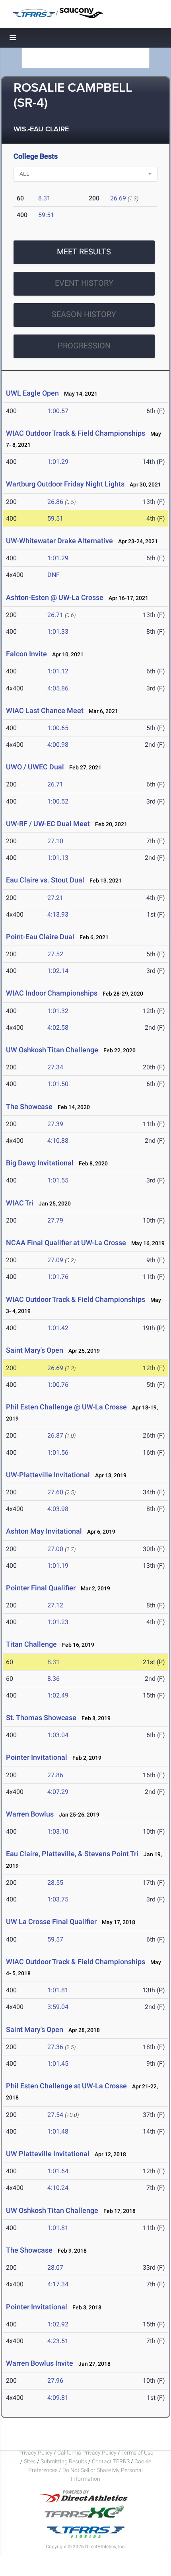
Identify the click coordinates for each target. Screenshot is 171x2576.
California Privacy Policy (87, 2453)
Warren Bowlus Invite (40, 2363)
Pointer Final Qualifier (41, 1588)
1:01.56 (58, 1452)
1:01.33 (58, 632)
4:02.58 (58, 1028)
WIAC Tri (20, 1203)
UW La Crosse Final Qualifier (51, 1921)
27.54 (55, 2115)
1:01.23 (58, 1622)
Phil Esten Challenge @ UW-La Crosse (66, 1407)
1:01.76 (58, 1277)
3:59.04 (58, 2007)
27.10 (55, 841)
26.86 (55, 502)
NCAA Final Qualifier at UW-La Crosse (66, 1243)
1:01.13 (58, 858)
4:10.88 (58, 1141)
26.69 (118, 198)
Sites (30, 2461)
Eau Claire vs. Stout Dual (45, 880)
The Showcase (29, 1106)
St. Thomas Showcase (41, 1718)
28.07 (55, 2267)
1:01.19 (58, 1566)
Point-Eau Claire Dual (40, 937)
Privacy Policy (35, 2453)
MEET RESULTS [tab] (84, 252)
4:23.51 (58, 2341)
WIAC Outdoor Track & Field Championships (76, 433)
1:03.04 (58, 1735)
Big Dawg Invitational (40, 1163)
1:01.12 (58, 671)
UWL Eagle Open (32, 393)
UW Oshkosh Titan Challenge (52, 1050)
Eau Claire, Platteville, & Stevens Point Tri (72, 1854)
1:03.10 (58, 1831)
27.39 (55, 1124)
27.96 (55, 2381)
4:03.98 (58, 1509)
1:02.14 (58, 971)
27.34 (55, 1067)
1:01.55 (58, 1180)
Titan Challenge (31, 1644)
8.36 (53, 1679)
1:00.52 (58, 801)
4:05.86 (58, 688)
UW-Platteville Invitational (48, 1475)
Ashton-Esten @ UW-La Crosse (55, 597)
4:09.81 (58, 2398)
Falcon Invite (26, 654)
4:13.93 (58, 914)
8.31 (44, 198)
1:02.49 (58, 1695)
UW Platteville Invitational (48, 2154)
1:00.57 (58, 411)
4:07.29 (58, 1792)
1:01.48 (58, 2131)
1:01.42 (58, 1328)
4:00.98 (58, 745)
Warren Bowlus (30, 1814)
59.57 (55, 1939)
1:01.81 (58, 1990)
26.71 (55, 615)
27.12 (55, 1605)
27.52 (55, 954)
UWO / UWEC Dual (35, 767)
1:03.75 (58, 1899)
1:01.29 (58, 462)
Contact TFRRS (111, 2461)
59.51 (46, 215)
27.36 (55, 2047)
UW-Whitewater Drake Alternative (59, 541)
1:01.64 (58, 2171)
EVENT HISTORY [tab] (84, 283)
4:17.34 (58, 2284)
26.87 (55, 1435)
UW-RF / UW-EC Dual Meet (48, 824)
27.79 (55, 1220)
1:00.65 (58, 728)
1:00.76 (58, 1385)
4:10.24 (58, 2188)
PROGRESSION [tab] (84, 346)
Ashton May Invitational (44, 1531)
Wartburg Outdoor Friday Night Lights (65, 484)
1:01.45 (58, 2064)
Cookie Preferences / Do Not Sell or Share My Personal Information (90, 2470)
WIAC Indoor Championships (52, 993)
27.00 (55, 1549)
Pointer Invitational (37, 1757)
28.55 (55, 1883)
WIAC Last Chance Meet (45, 710)
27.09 (55, 1260)
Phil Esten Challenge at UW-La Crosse (66, 2086)
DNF (53, 575)
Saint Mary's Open (35, 1350)
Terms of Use (137, 2453)
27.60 (55, 1492)
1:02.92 (58, 2324)
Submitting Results (64, 2461)
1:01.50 (58, 1084)
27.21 (55, 898)
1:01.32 (58, 1011)
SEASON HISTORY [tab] (84, 314)
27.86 (55, 1775)
